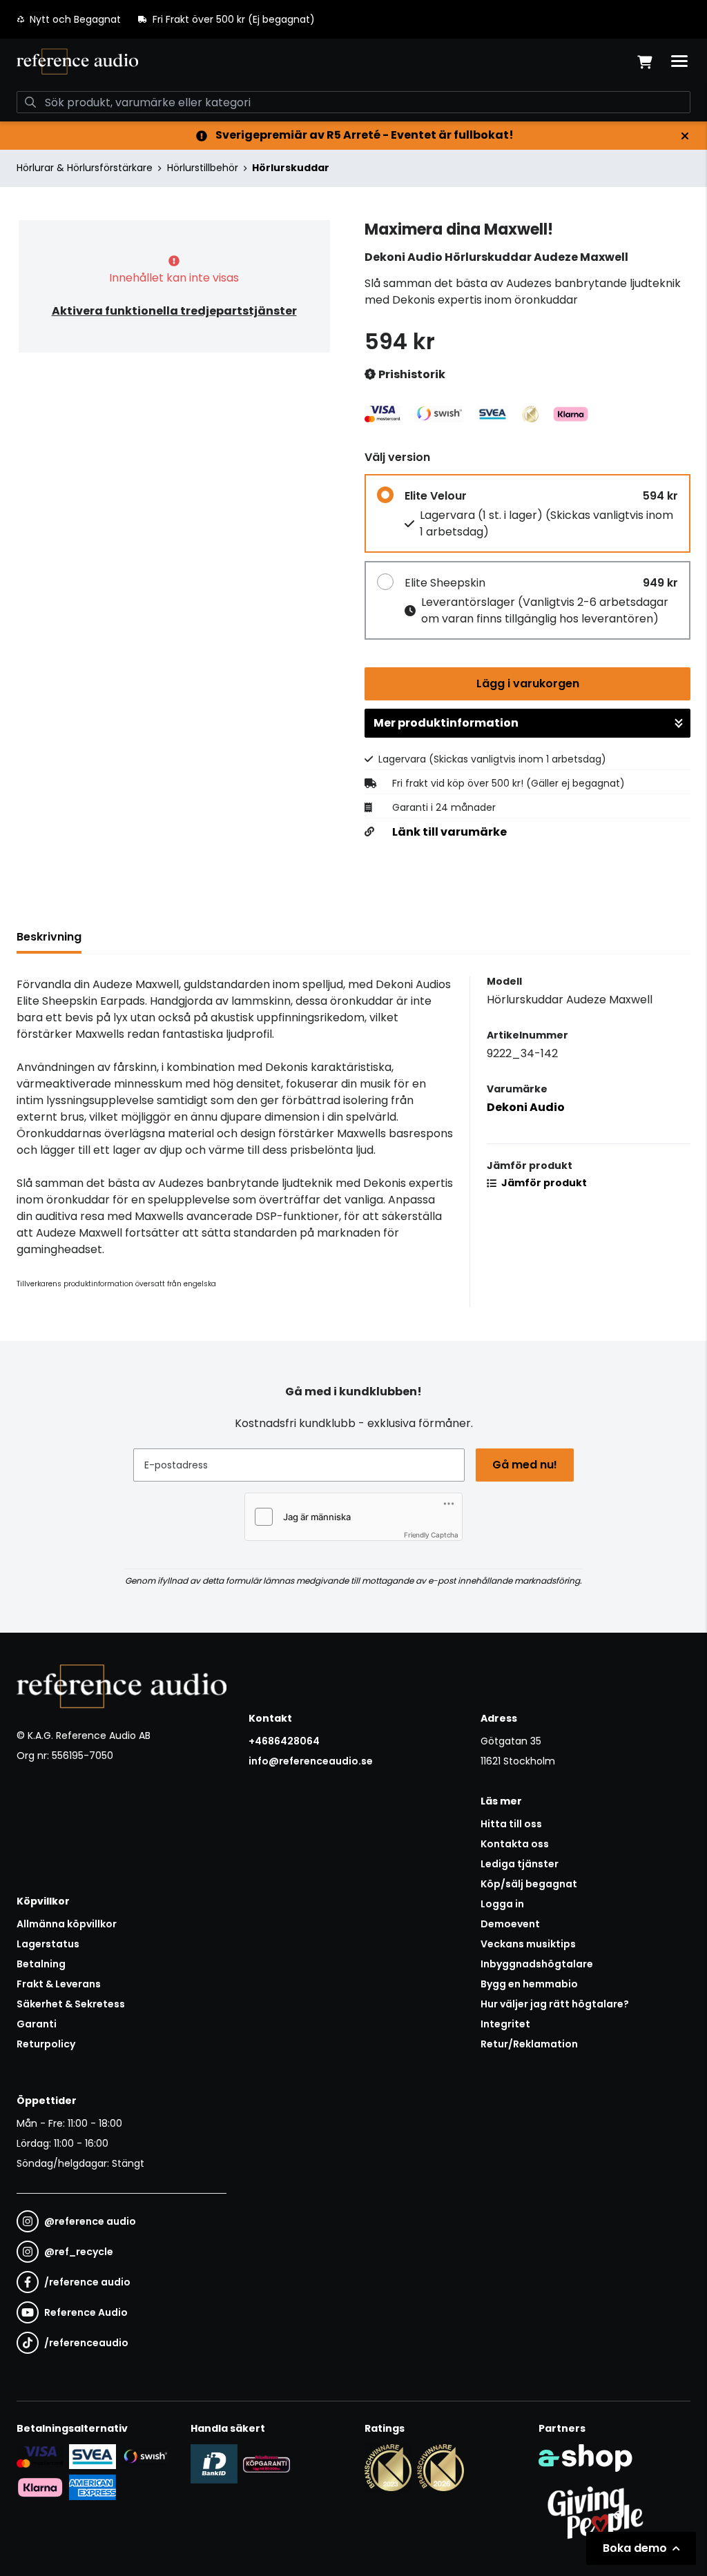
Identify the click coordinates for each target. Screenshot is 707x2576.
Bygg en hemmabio (529, 1984)
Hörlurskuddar (291, 168)
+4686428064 (284, 1741)
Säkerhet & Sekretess (71, 2004)
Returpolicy (46, 2044)
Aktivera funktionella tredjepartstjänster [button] (174, 311)
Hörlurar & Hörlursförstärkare (85, 168)
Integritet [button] (505, 2024)
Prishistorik (411, 374)
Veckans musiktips (528, 1944)
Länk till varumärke (449, 832)
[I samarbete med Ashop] (585, 2458)
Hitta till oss (511, 1824)
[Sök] (30, 102)
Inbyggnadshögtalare (537, 1964)
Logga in (502, 1904)
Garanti (37, 2024)
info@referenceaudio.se (311, 1761)
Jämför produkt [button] (543, 1183)
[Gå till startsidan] (77, 61)
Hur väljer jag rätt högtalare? (555, 2004)
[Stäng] (685, 136)
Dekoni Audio (526, 1107)
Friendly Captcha (431, 1535)
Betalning (41, 1964)
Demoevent (510, 1924)
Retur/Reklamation (529, 2044)
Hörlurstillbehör (203, 168)
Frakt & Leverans (59, 1984)
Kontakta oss (515, 1844)
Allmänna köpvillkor (67, 1924)
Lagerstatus (48, 1944)
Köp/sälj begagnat (529, 1884)
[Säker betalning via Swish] (145, 2457)
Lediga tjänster (520, 1864)
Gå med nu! (525, 1465)
